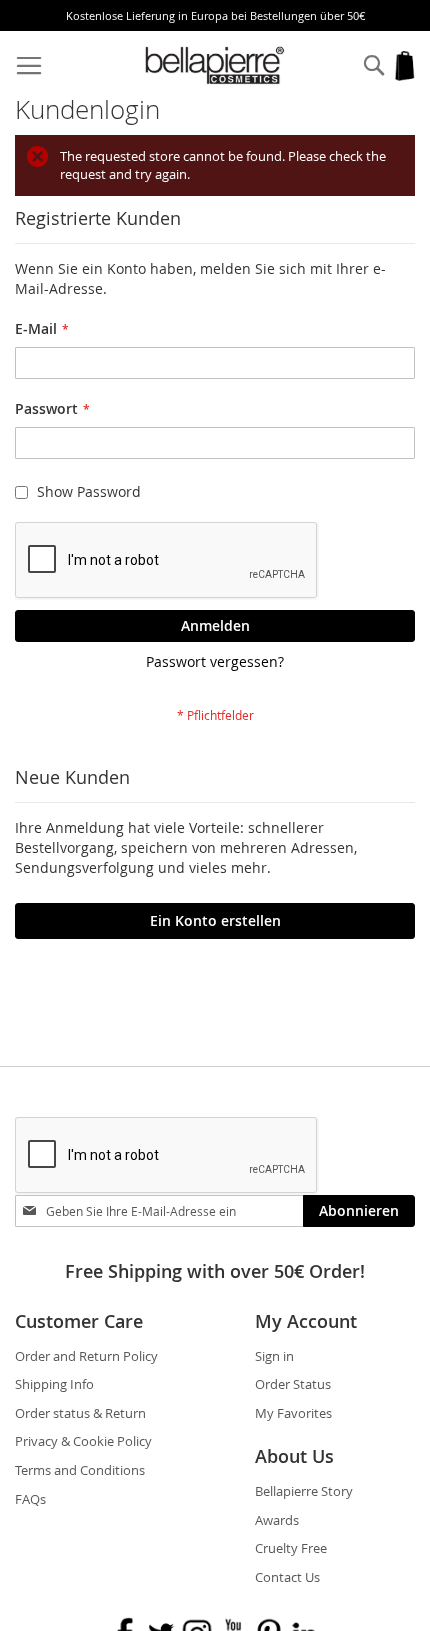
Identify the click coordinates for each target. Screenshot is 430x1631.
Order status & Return (80, 1413)
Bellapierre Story (304, 1491)
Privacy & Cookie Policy (83, 1441)
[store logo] (215, 65)
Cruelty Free (291, 1548)
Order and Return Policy (86, 1356)
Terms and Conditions (80, 1470)
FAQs (30, 1499)
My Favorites (293, 1413)
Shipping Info (54, 1384)
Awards (277, 1520)
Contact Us (287, 1577)
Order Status (293, 1384)
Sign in (274, 1356)
